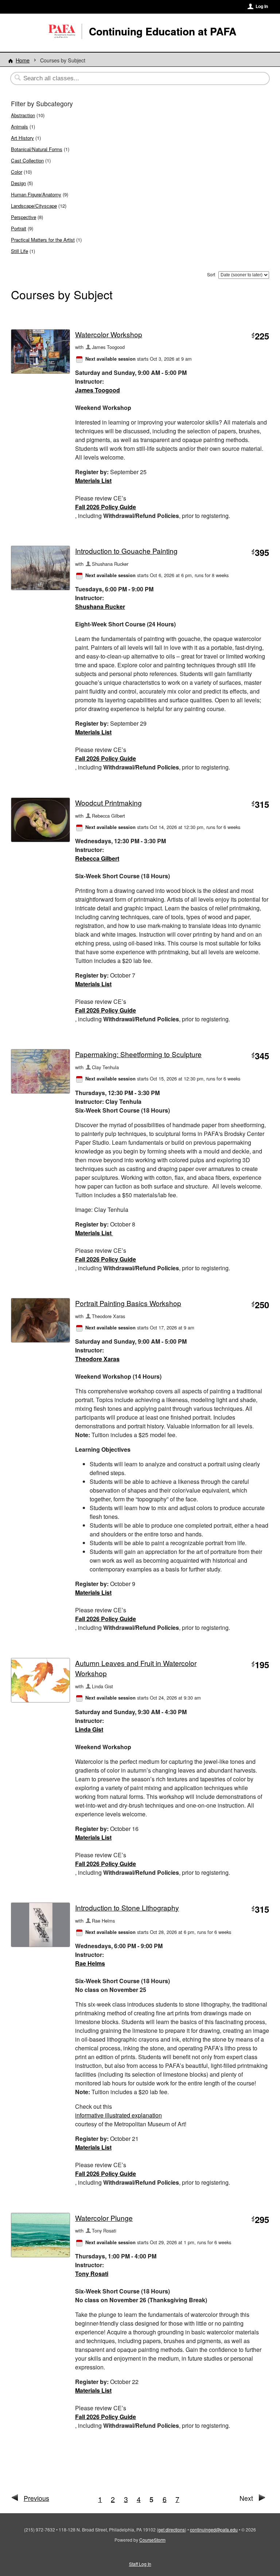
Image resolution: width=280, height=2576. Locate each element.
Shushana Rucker (100, 606)
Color (17, 172)
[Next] (262, 2499)
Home (23, 60)
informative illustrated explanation (118, 2115)
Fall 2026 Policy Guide (106, 507)
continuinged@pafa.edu (214, 2529)
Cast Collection (27, 160)
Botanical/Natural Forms (37, 149)
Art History (22, 138)
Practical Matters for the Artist (43, 240)
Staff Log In (140, 2564)
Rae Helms (90, 1963)
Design (18, 183)
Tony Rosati (92, 2274)
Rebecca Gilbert (97, 858)
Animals (20, 126)
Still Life (20, 251)
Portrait (19, 228)
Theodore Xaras (97, 1359)
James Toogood (98, 390)
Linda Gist (89, 1729)
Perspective (24, 217)
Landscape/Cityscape (34, 206)
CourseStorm (152, 2540)
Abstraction (23, 115)
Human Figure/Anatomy (36, 194)
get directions (172, 2529)
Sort (211, 274)
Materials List (93, 481)
